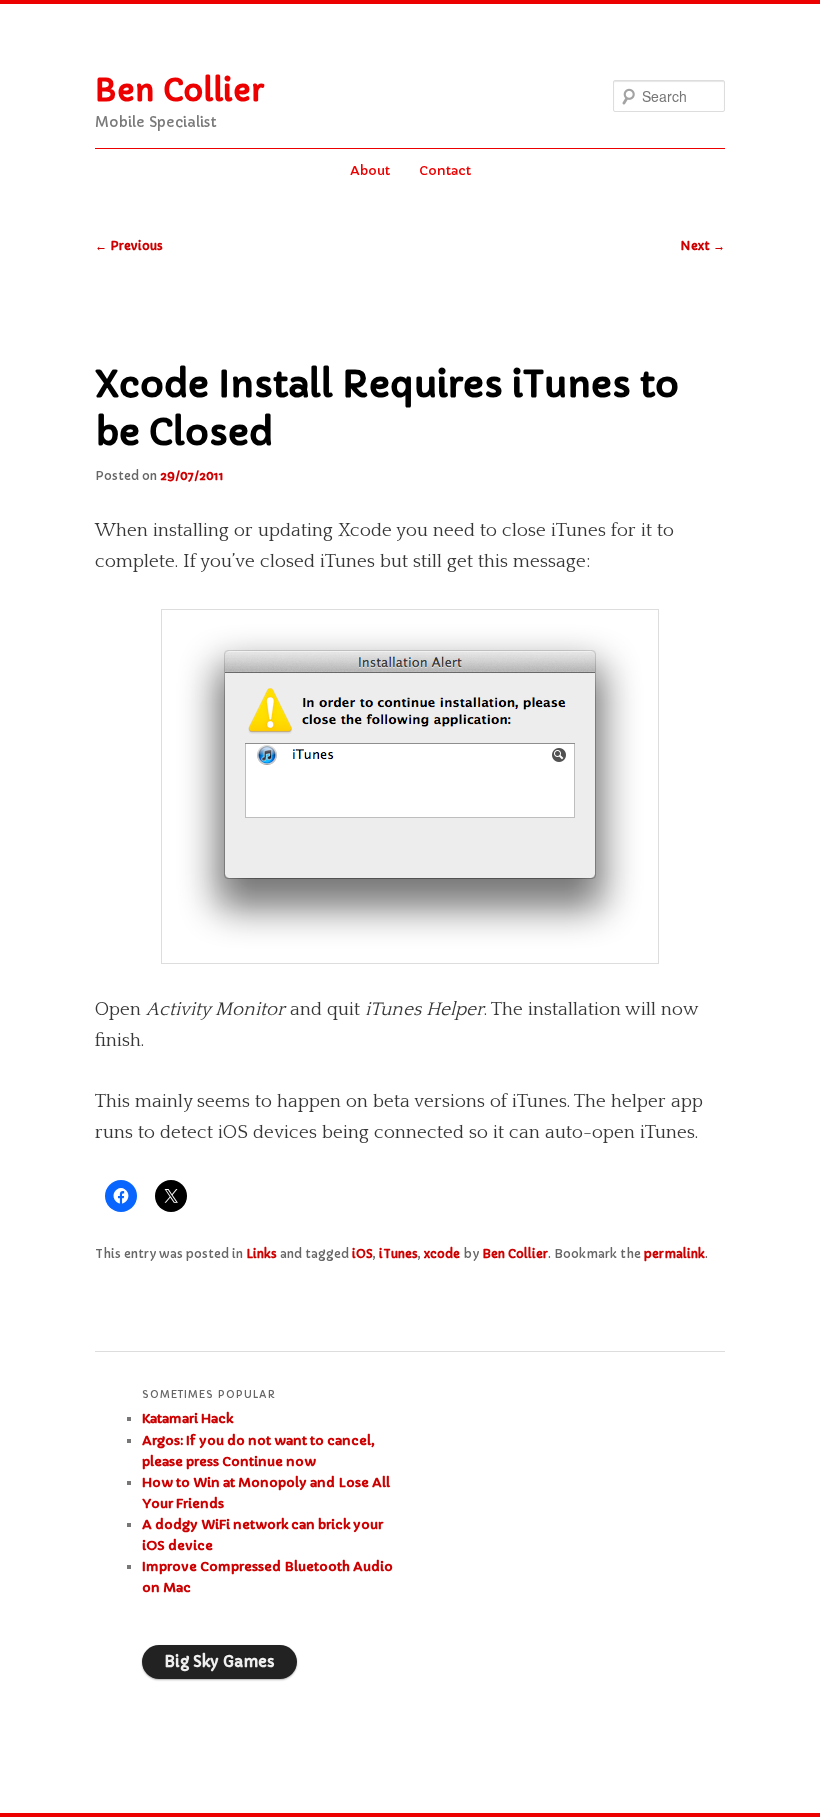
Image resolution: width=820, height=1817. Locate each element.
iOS (362, 1253)
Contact (445, 170)
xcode (442, 1253)
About (370, 170)
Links (261, 1253)
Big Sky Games (219, 1661)
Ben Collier (179, 90)
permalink (674, 1253)
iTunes (398, 1253)
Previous (129, 245)
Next (702, 245)
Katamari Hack (187, 1418)
